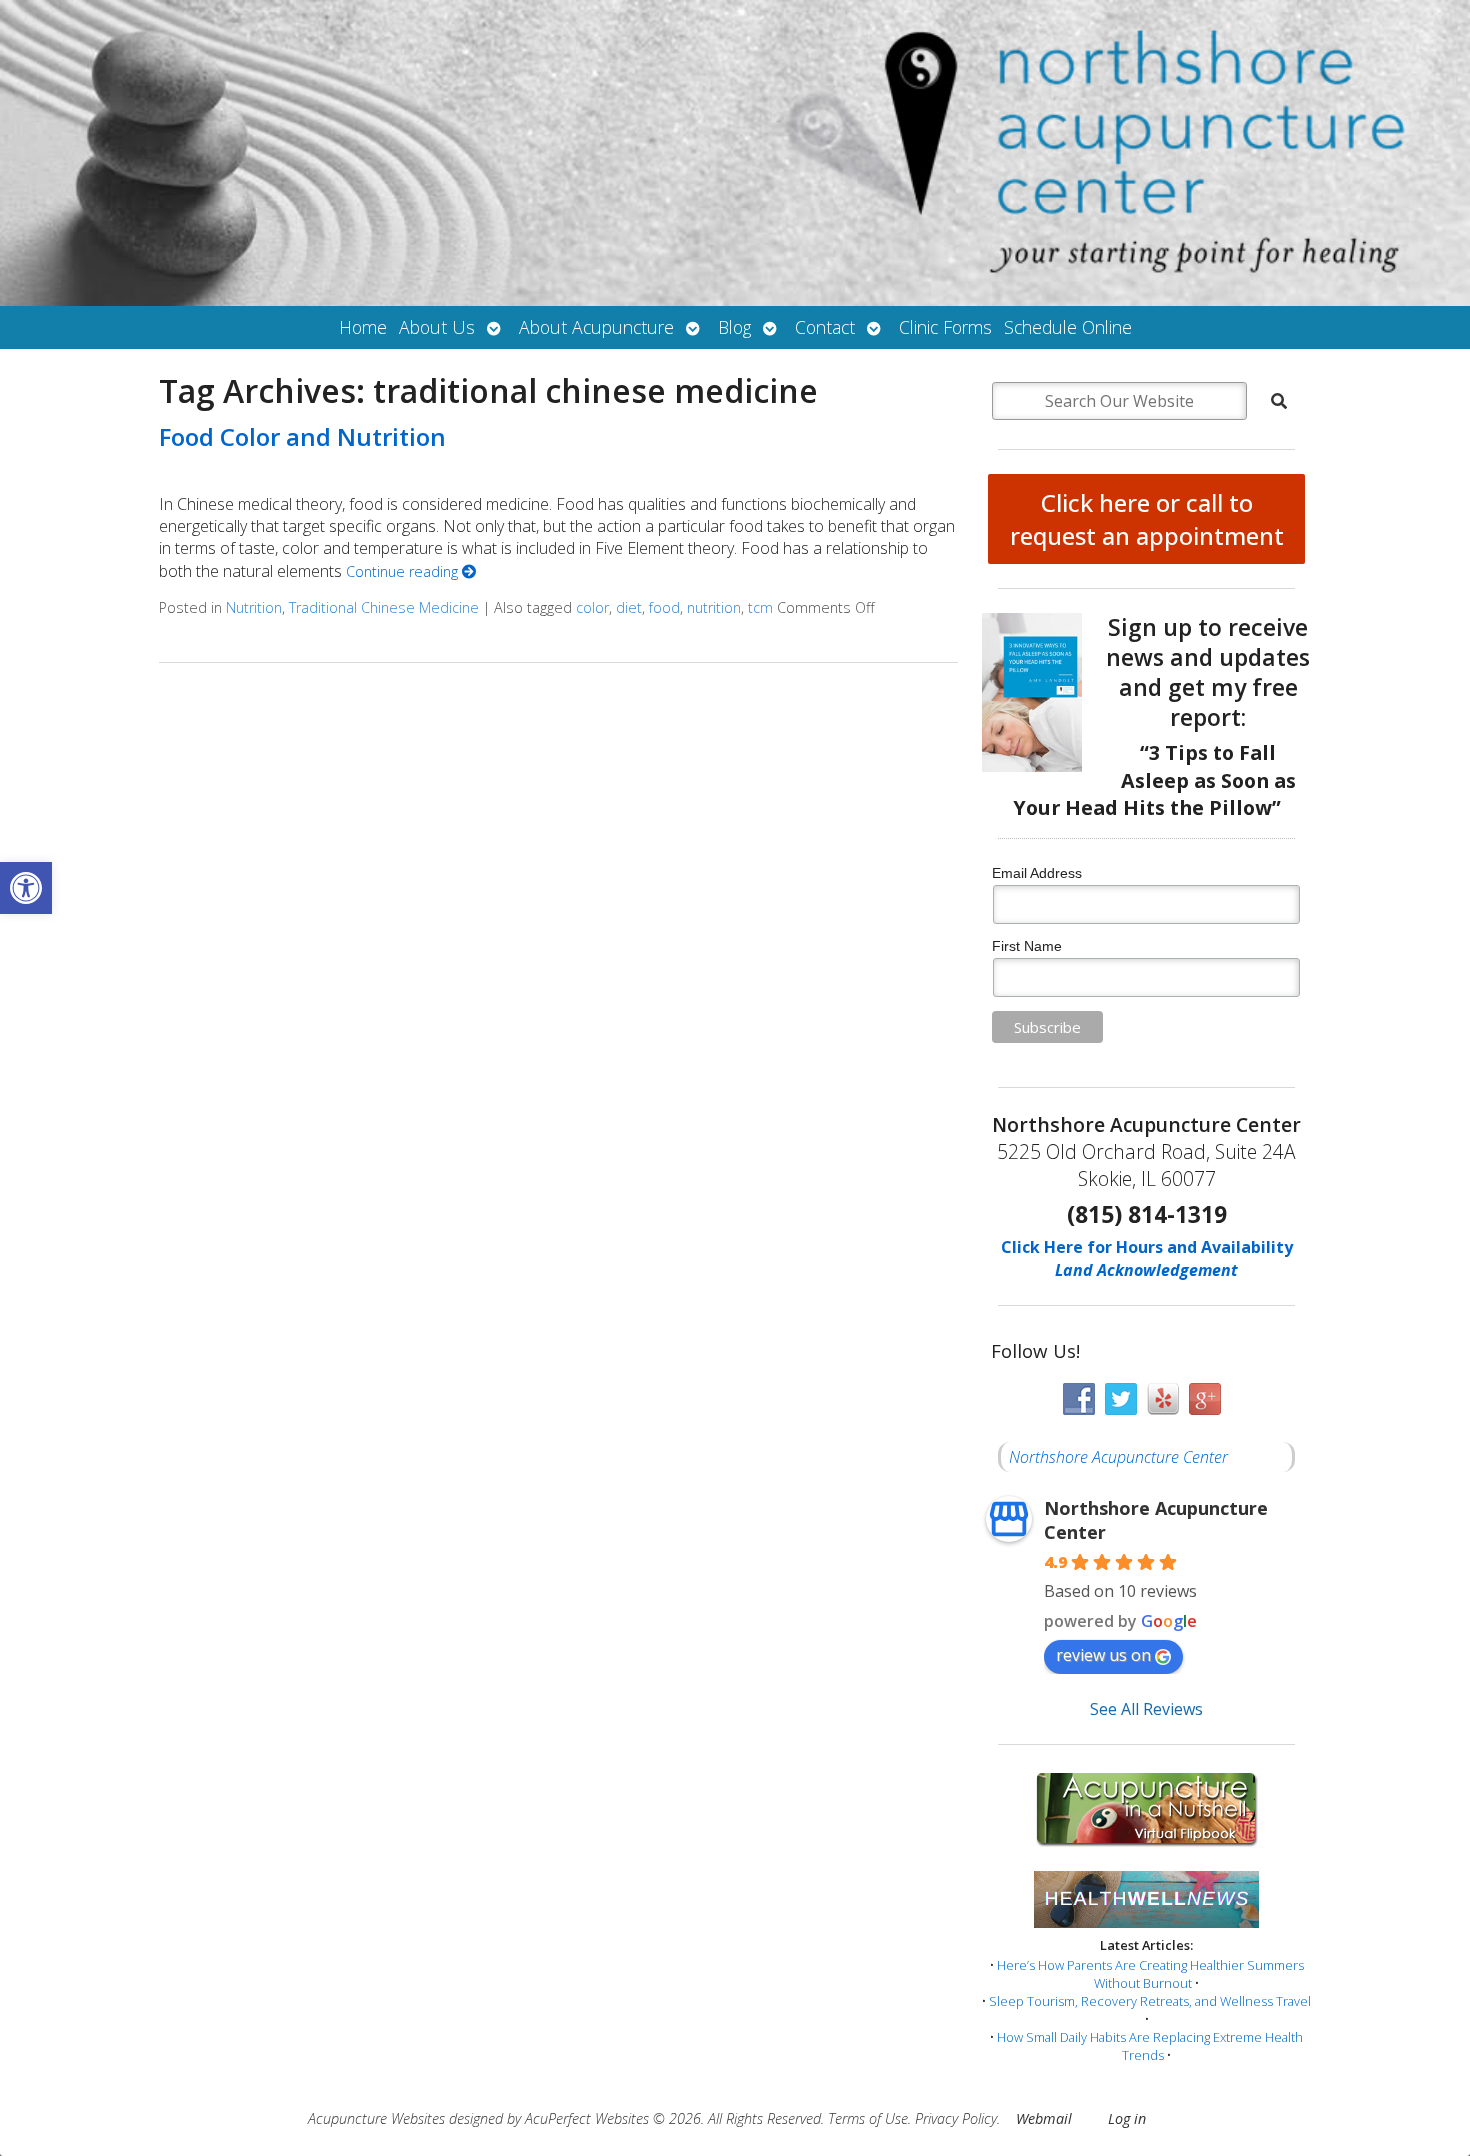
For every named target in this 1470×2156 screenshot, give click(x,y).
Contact (825, 327)
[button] (26, 888)
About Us (437, 327)
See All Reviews (1146, 1709)
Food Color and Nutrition (302, 436)
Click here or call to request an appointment (1147, 519)
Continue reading (404, 571)
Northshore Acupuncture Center (1118, 1457)
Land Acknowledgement (1146, 1270)
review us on (1103, 1655)
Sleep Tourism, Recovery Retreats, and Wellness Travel (1150, 2001)
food (664, 607)
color (592, 607)
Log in (1127, 2118)
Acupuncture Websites (376, 2118)
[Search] (1279, 401)
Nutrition (254, 607)
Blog (734, 327)
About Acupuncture (596, 327)
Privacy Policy (956, 2118)
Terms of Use (868, 2118)
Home (363, 327)
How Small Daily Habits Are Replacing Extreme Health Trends (1150, 2046)
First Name (1027, 946)
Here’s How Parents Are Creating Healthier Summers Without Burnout (1150, 1974)
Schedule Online (1068, 327)
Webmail (1044, 2118)
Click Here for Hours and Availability (1147, 1247)
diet (629, 607)
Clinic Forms (945, 327)
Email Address (1037, 873)
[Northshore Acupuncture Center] (735, 153)
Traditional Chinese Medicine (384, 607)
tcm (760, 607)
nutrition (714, 607)
